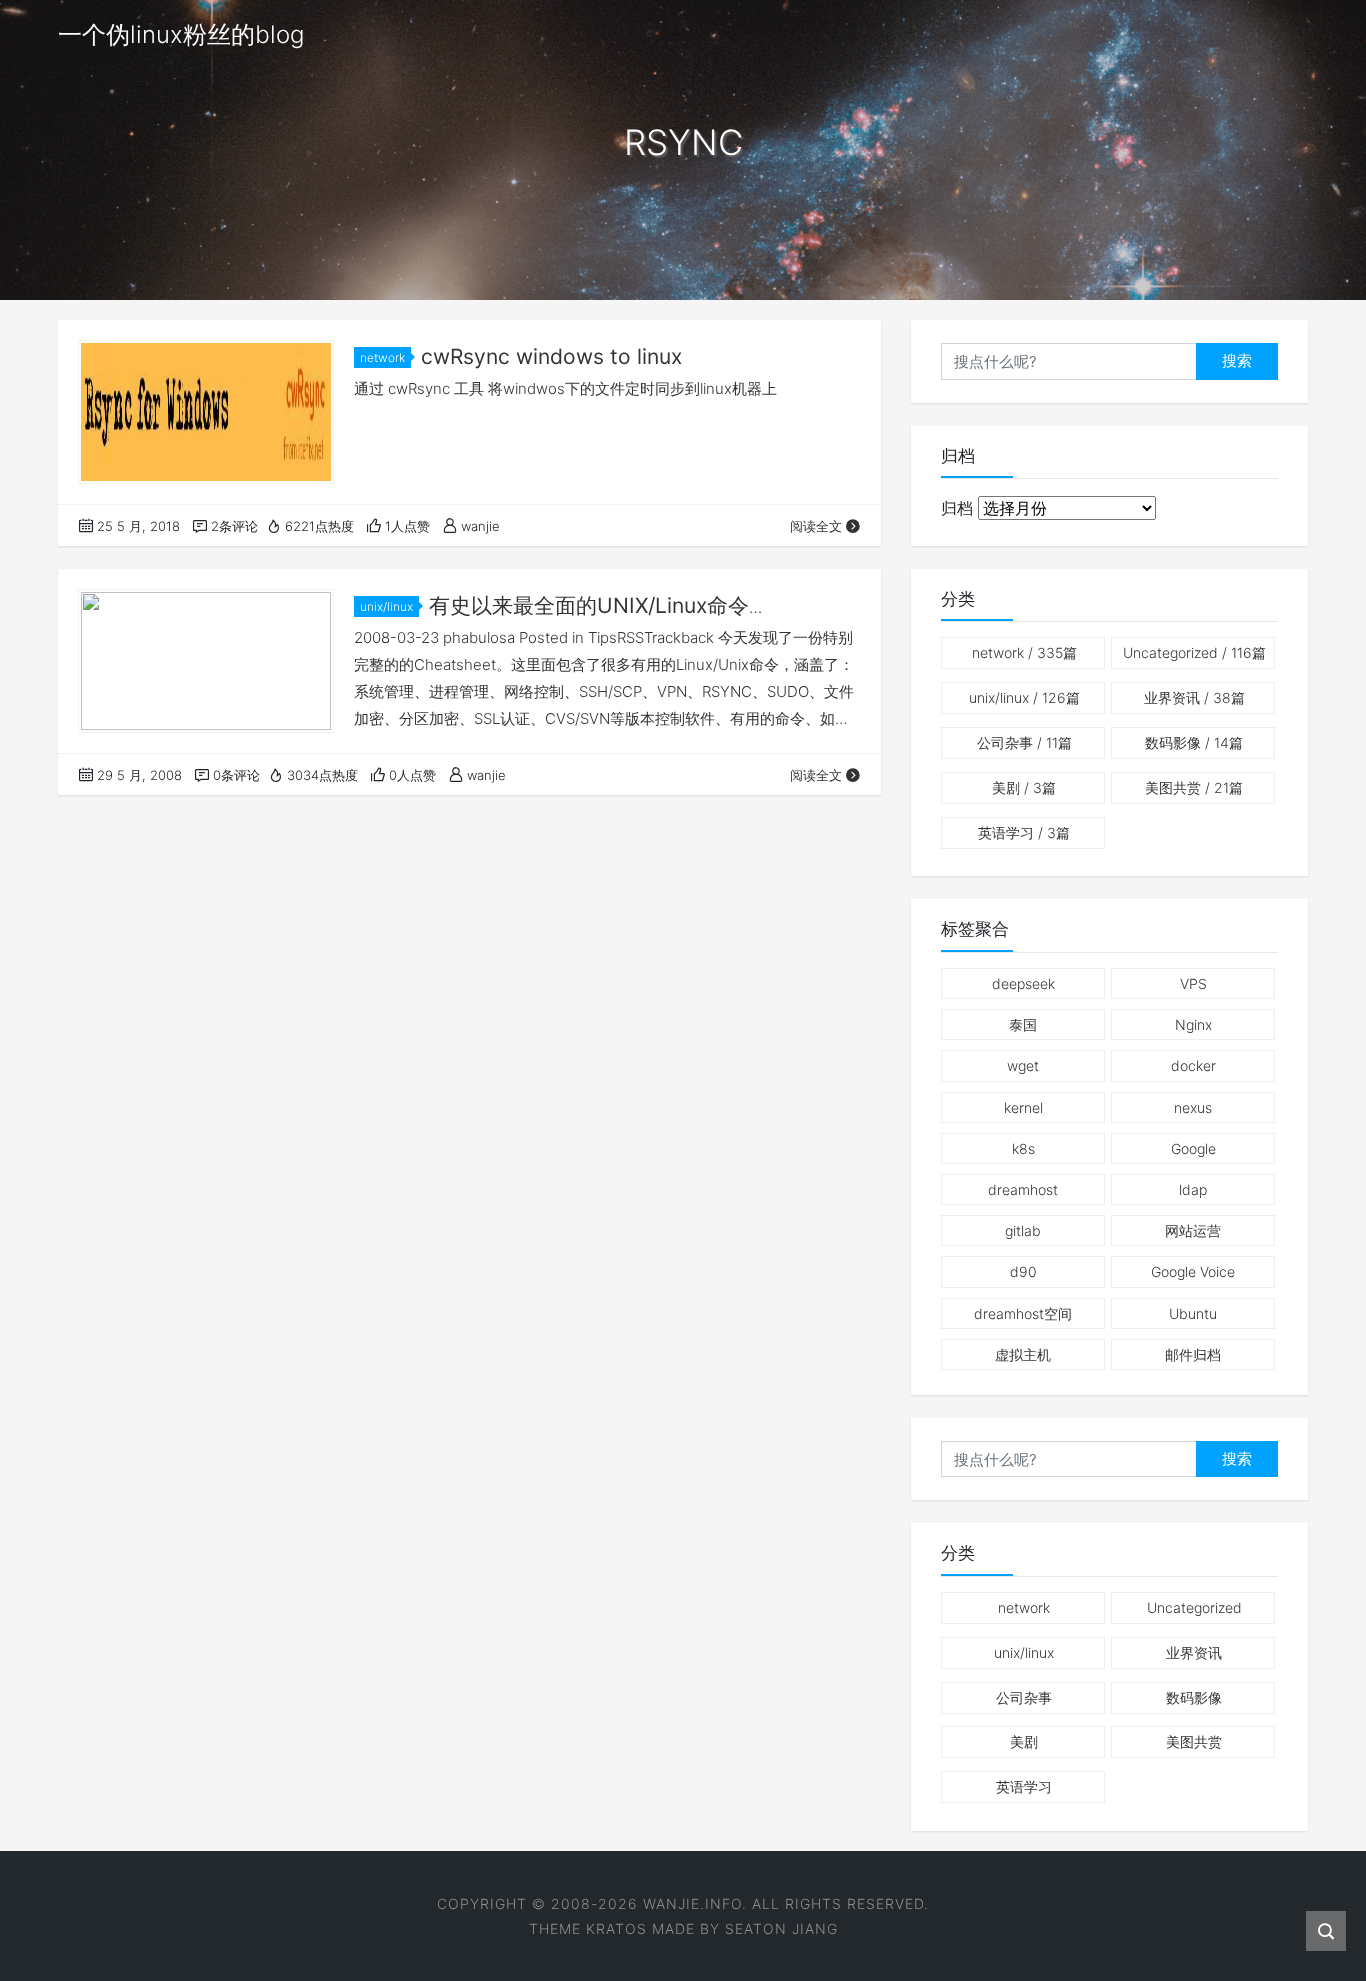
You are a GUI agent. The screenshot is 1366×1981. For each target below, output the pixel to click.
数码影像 (1194, 742)
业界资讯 (1194, 697)
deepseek (1023, 983)
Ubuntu (1193, 1313)
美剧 (1024, 787)
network (382, 357)
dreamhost (1023, 1189)
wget (1023, 1065)
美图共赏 (1194, 787)
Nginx (1193, 1024)
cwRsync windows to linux (551, 356)
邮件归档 (1193, 1354)
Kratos (616, 1928)
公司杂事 (1024, 742)
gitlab (1023, 1230)
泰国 (1023, 1024)
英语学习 (1024, 832)
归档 (957, 508)
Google (1193, 1148)
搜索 (1237, 360)
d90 (1023, 1271)
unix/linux (386, 606)
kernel (1023, 1107)
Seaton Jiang (781, 1928)
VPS (1193, 983)
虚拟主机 (1023, 1354)
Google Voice (1193, 1271)
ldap (1193, 1189)
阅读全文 (816, 526)
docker (1193, 1065)
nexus (1193, 1107)
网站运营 (1193, 1230)
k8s (1023, 1148)
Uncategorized (1194, 652)
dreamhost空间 (1023, 1313)
